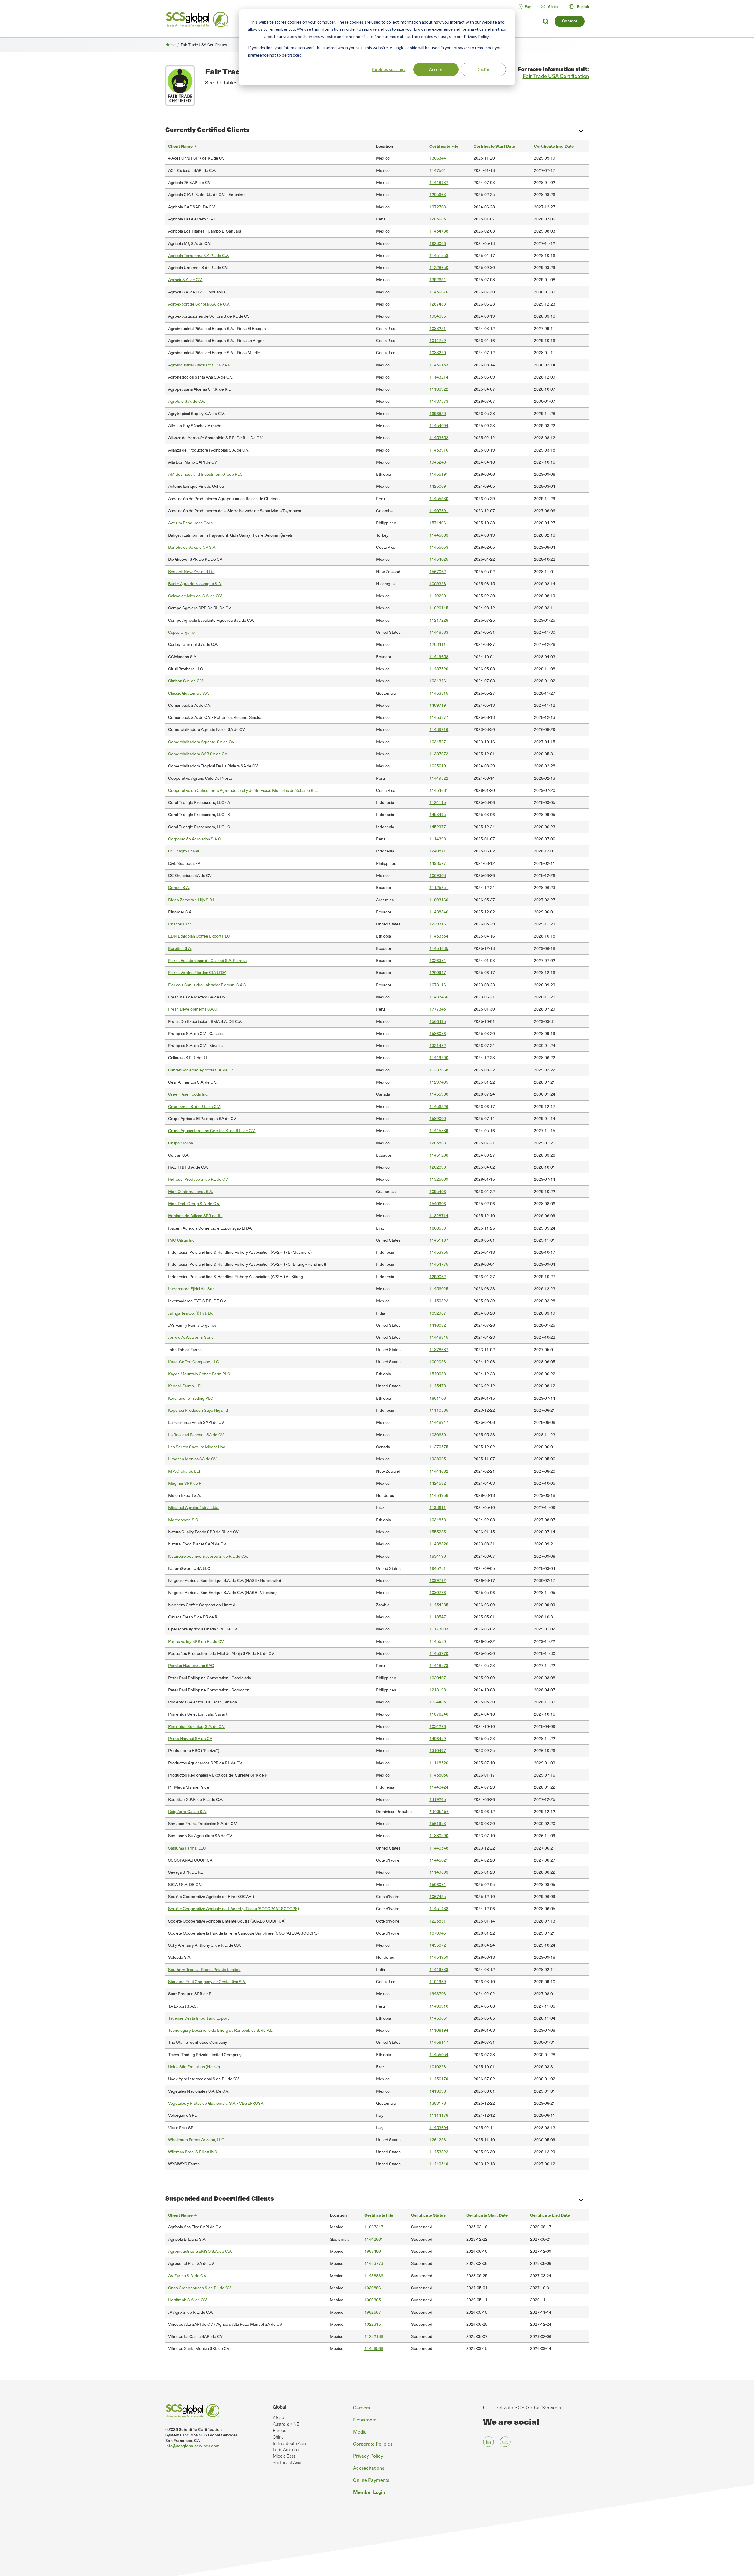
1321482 (438, 1045)
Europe (280, 2430)
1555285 (438, 1532)
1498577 (438, 863)
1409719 (438, 705)
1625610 (438, 766)
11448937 (439, 182)
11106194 (439, 2030)
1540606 (438, 1204)
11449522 (439, 778)
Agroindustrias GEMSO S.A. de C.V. (200, 2251)
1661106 (438, 1398)
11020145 (439, 608)
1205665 (438, 219)
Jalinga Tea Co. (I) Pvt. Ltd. (191, 1313)
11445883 (439, 535)
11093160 (439, 900)
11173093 (439, 1629)
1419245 (438, 1799)
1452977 (438, 827)
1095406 (438, 1191)
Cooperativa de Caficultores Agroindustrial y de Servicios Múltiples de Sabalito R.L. (243, 790)
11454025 (439, 559)
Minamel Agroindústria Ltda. (194, 1507)
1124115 (438, 802)
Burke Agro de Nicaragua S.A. (195, 584)
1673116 (438, 985)
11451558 (439, 255)
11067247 (374, 2227)
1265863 (438, 1143)
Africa (278, 2418)
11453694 (439, 2128)
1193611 (438, 1507)
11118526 (439, 1763)
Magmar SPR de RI (185, 1483)
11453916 (439, 450)
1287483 (438, 304)
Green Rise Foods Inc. (188, 1094)
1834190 (438, 1556)
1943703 (438, 1994)
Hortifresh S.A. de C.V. (188, 2300)
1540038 (438, 1374)
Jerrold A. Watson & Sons (191, 1337)
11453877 (439, 717)
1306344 (438, 158)
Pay (528, 6)
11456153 (439, 365)
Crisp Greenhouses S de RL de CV (200, 2288)
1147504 (438, 170)
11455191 (439, 474)
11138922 (439, 389)
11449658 (439, 657)
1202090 (438, 1167)
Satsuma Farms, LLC (187, 1848)
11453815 (439, 693)
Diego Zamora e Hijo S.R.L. (192, 900)
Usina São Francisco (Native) (194, 2067)
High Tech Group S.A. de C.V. (194, 1204)
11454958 (439, 1495)
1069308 (438, 875)
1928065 (438, 1459)
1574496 (438, 523)
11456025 (439, 1289)
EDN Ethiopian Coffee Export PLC (199, 936)
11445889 (439, 1131)
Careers (362, 2407)
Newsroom (365, 2420)
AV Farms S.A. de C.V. (188, 2276)
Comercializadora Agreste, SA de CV (201, 742)
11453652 (439, 438)
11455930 (439, 499)
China (278, 2437)
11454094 (439, 426)
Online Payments (371, 2480)
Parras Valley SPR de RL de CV (196, 1641)
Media (360, 2432)
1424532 (438, 1483)
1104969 (438, 1982)
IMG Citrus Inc (181, 1240)
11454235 (439, 1605)
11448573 (439, 1665)
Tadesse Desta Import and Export (198, 2018)
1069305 (373, 2300)
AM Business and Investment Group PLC (205, 474)
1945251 (438, 1568)
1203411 (438, 644)
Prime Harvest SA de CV (190, 1738)
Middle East (284, 2456)
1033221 (438, 328)
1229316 (438, 924)
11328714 (439, 1216)
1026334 (438, 960)
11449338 (439, 1969)
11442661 (374, 2239)
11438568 (374, 2348)
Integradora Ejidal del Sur (191, 1289)
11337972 (439, 754)
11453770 (439, 1653)
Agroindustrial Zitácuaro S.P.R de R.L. (201, 365)
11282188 (374, 2336)
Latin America (286, 2449)
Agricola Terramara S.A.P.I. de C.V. (199, 255)
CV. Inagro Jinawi (183, 851)
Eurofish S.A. (180, 948)
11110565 (439, 1410)
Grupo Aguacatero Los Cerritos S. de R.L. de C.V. (212, 1131)
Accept (436, 69)
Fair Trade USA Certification (556, 76)
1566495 (438, 1021)
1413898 (438, 2091)
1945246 (438, 462)
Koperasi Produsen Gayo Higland (198, 1410)
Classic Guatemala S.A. (189, 693)
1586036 (438, 1033)
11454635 (439, 948)
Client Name (183, 146)
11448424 (439, 1787)
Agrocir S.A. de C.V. (185, 280)
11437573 (439, 401)
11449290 (439, 1058)
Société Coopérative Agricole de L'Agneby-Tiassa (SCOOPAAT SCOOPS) (234, 1909)
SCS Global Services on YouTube (505, 2442)
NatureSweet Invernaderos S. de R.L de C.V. (208, 1556)
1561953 (438, 1823)
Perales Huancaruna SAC (191, 1665)
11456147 (439, 2042)
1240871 (438, 851)
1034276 (438, 1726)
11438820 (439, 1544)
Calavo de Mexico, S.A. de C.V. (195, 596)
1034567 (438, 742)
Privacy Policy (368, 2456)
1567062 (438, 572)
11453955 (439, 1252)
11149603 (439, 1872)
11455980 (439, 1094)
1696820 (438, 413)
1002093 (438, 1362)
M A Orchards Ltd (184, 1471)
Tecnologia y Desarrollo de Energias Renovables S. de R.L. (221, 2030)
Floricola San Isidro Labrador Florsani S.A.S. (207, 985)
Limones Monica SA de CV (192, 1459)
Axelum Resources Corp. (191, 523)
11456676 (439, 292)
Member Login (369, 2492)
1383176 (438, 2103)
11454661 (439, 790)
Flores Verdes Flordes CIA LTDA (197, 972)
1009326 (438, 584)
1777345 (438, 1009)
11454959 (439, 1957)
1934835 (438, 316)
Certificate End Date (554, 146)
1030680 (438, 1435)
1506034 (438, 1884)
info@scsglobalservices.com (192, 2446)
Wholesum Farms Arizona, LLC (196, 2140)
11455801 (439, 1641)
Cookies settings (388, 69)
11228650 (439, 267)
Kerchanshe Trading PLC (191, 1398)
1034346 (438, 681)
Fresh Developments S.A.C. (193, 1009)
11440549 (439, 2164)
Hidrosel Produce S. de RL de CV (198, 1179)
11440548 (439, 1848)
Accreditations (369, 2468)
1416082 (438, 1325)
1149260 (438, 596)
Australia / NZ (286, 2424)
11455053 (439, 547)
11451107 (439, 1240)
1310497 (438, 1750)
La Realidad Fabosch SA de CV (196, 1435)
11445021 (439, 1860)
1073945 (438, 1933)
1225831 (438, 1921)
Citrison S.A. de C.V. (186, 681)
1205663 (438, 194)
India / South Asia (289, 2443)
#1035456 (439, 1811)
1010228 (438, 2067)
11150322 (439, 1301)
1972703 (438, 207)
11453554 (439, 936)
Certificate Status (429, 2215)
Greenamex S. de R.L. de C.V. (194, 1106)
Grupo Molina (181, 1143)
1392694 (438, 280)
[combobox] (582, 6)
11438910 (439, 2006)
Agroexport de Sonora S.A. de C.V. (199, 304)
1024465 (438, 1702)
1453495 (438, 814)
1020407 (438, 1678)
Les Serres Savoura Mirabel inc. (197, 1447)
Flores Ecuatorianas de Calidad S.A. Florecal (208, 960)
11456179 (439, 2079)
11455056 (439, 1775)
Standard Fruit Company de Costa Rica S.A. (207, 1982)
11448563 (439, 632)
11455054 (439, 2055)
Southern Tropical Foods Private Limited (204, 1969)
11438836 (374, 2276)
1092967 (438, 1313)
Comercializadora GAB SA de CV (198, 754)
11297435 (439, 1082)
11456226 (439, 1106)
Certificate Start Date (494, 146)
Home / (173, 45)
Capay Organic (181, 632)
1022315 (373, 2324)
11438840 (439, 912)
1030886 (373, 2288)
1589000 (438, 1118)
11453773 (374, 2263)
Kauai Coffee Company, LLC (194, 1362)
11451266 (439, 1155)
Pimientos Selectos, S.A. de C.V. (197, 1726)
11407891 (439, 511)
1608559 (438, 1228)
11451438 (439, 1909)
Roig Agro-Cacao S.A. (187, 1811)
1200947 (438, 972)
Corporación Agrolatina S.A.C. (195, 839)
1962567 (373, 2312)
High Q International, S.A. (191, 1191)
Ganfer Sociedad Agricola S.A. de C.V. (202, 1070)
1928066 (438, 243)
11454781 (439, 1386)
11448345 (439, 1337)
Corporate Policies (373, 2444)
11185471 (439, 1617)
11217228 (439, 620)
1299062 (438, 1277)
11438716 (439, 729)
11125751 (439, 887)
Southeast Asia (287, 2462)
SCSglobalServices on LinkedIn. (488, 2442)
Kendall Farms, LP (184, 1386)
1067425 (438, 1896)
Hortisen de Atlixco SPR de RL (195, 1216)
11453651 (439, 2018)
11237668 (439, 1070)
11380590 (439, 1836)
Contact (570, 21)
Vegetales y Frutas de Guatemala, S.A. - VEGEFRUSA (216, 2103)
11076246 (439, 1714)
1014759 (438, 340)
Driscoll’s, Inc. (180, 924)
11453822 (439, 2152)
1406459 (438, 1738)
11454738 (439, 231)
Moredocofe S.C (183, 1520)
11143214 (439, 377)
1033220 (438, 353)
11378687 (439, 1350)
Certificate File (444, 146)
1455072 (438, 1945)
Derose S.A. (179, 887)
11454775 (439, 1264)
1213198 (438, 1690)
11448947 (439, 1422)
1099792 (438, 1580)
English (583, 6)
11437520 (439, 669)
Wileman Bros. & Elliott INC (193, 2152)
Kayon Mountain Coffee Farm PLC (199, 1374)
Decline (483, 69)
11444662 (439, 1471)
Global (279, 2407)
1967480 (373, 2251)
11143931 (439, 839)
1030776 (438, 1592)
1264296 (438, 2140)
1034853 (438, 1520)
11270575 (439, 1447)
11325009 (439, 1179)
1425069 (438, 486)
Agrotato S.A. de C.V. (187, 401)
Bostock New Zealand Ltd (191, 572)
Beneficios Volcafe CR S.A (192, 547)
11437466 (439, 997)
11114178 (439, 2115)
